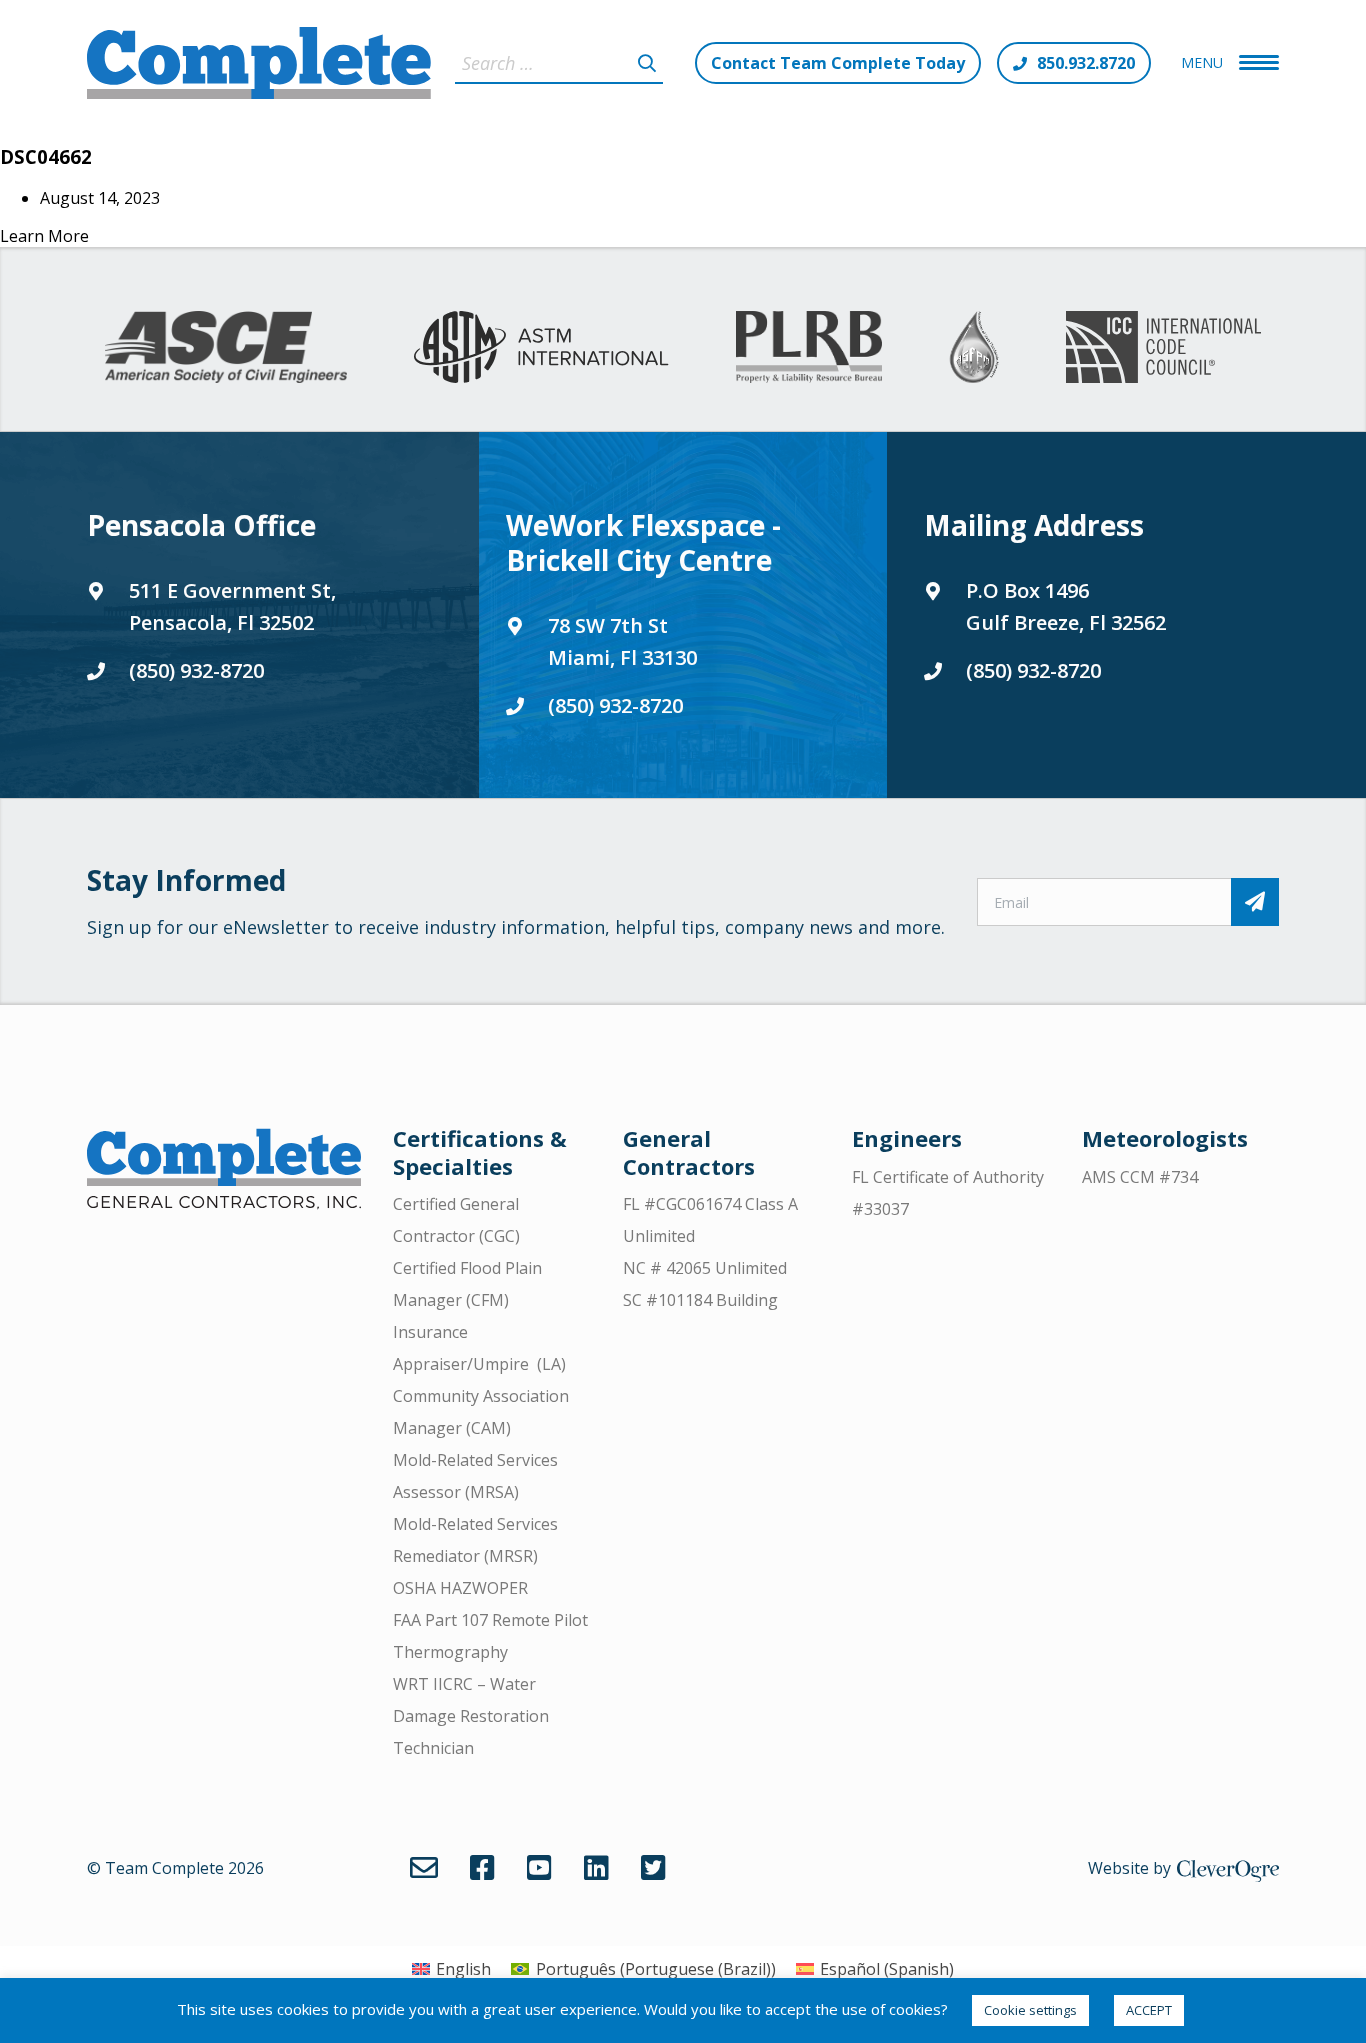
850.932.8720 (1086, 63)
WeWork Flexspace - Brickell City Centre (643, 542)
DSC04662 (46, 156)
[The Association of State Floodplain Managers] (974, 347)
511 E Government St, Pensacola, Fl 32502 (232, 606)
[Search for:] (559, 63)
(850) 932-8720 (196, 670)
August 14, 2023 (100, 198)
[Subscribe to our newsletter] (1255, 902)
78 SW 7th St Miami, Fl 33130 (622, 641)
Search (647, 63)
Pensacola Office (201, 525)
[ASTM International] (541, 347)
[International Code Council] (1163, 347)
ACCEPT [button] (1149, 2010)
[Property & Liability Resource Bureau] (809, 347)
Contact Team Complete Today (838, 63)
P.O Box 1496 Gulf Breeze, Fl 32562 (1066, 606)
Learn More (44, 236)
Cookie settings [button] (1030, 2010)
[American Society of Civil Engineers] (226, 347)
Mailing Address (1034, 525)
